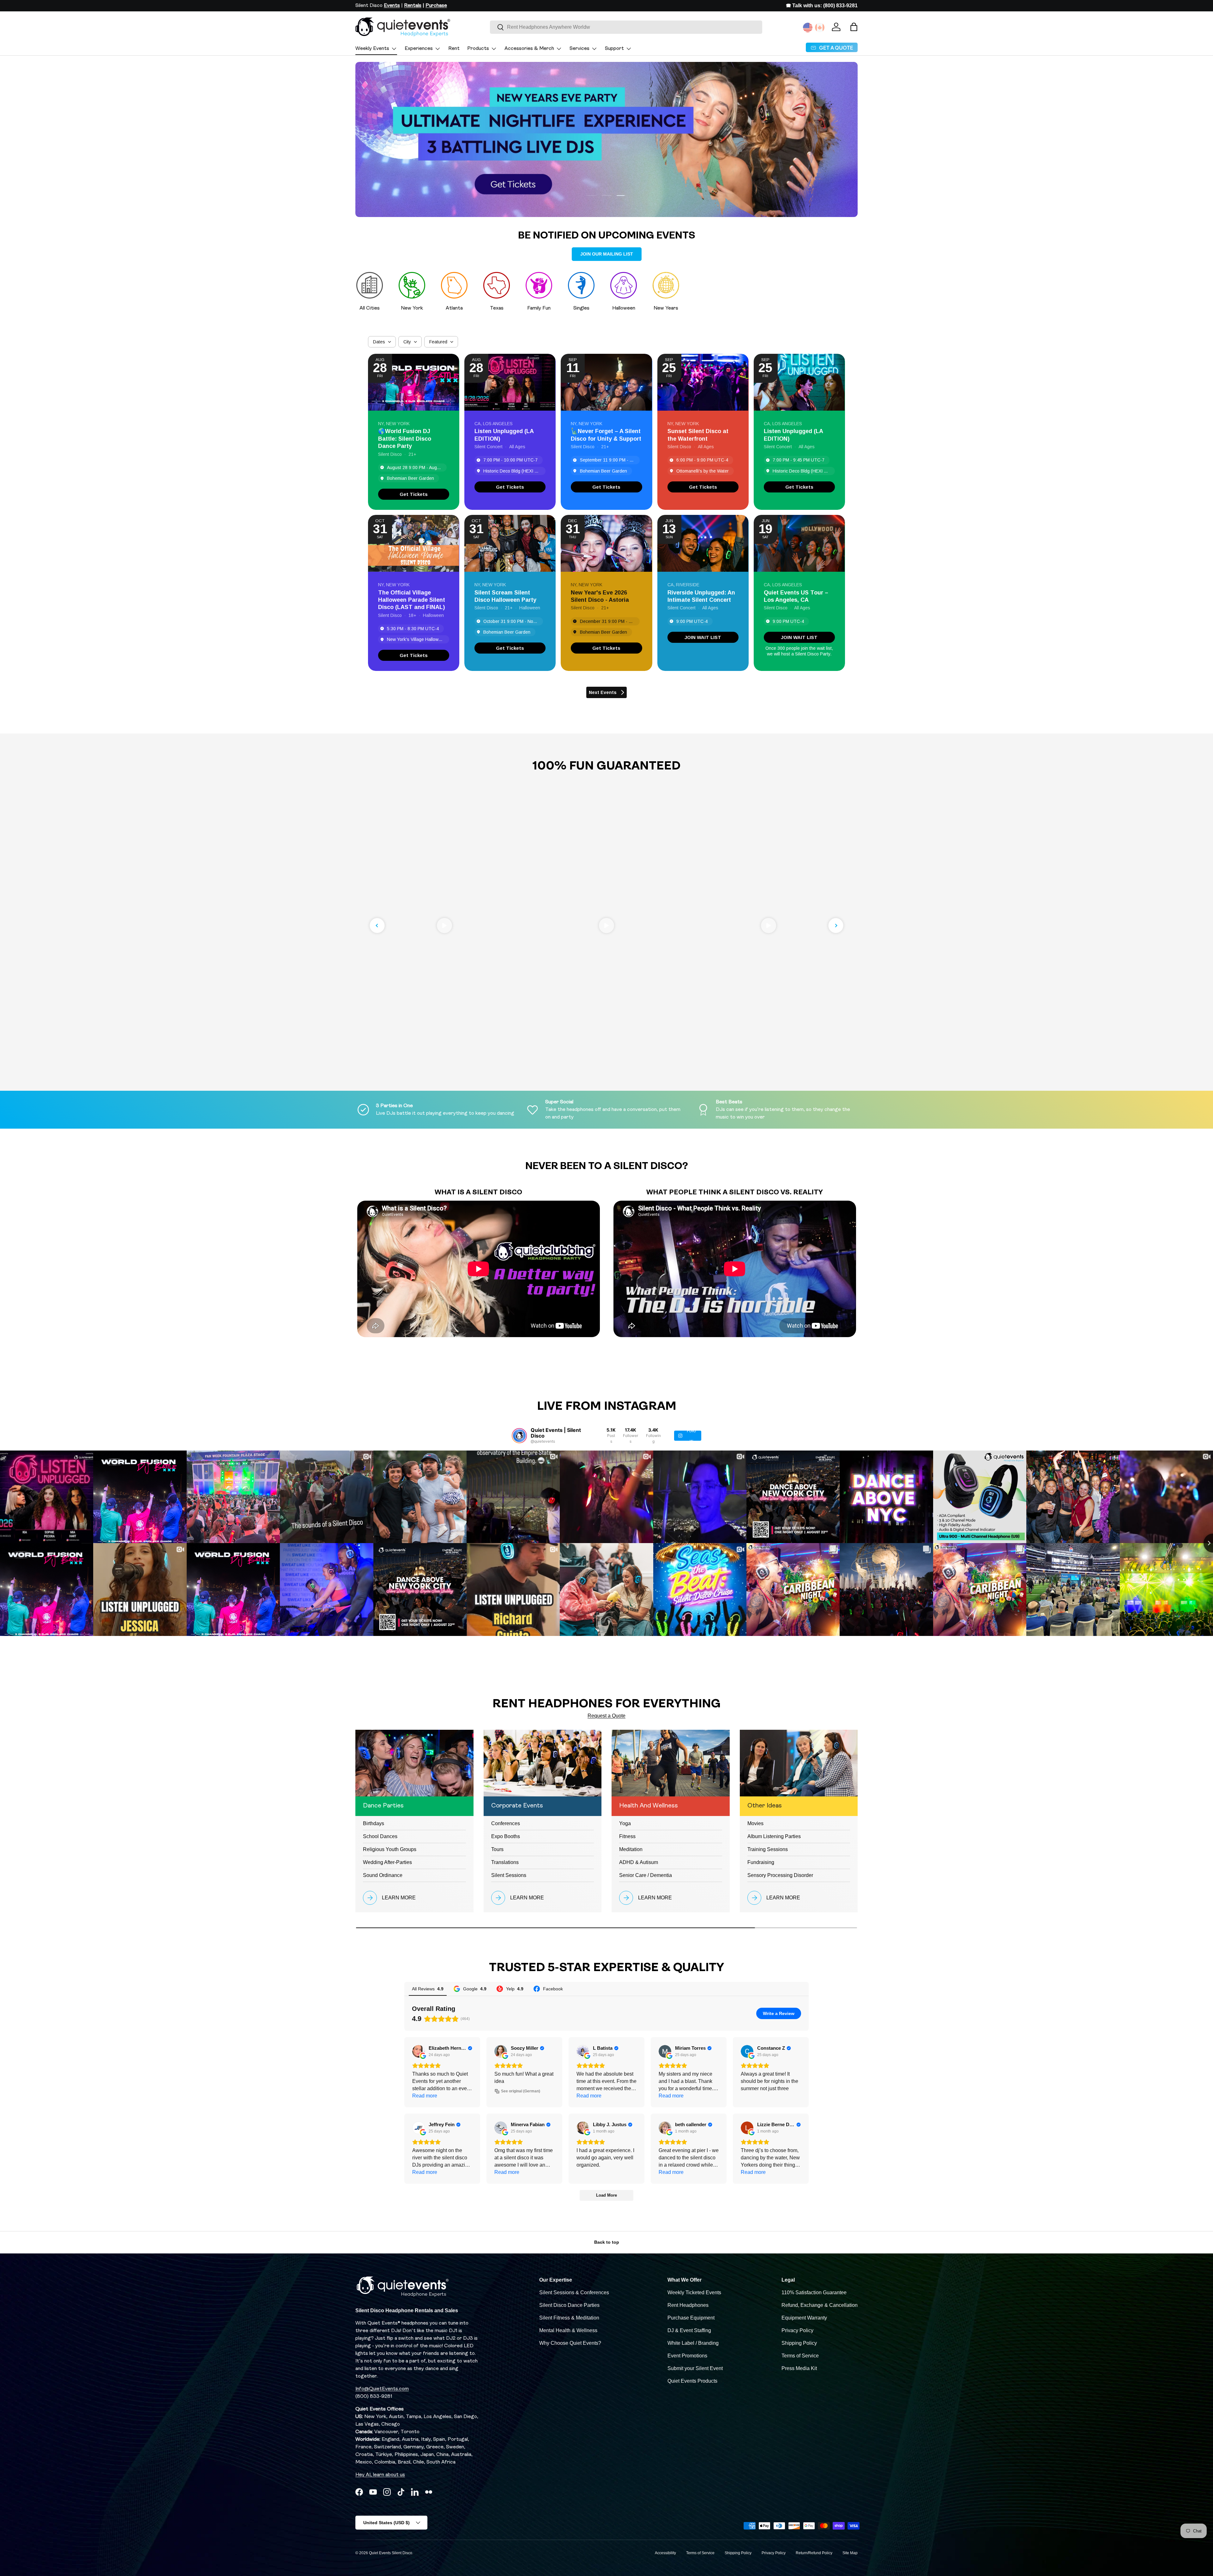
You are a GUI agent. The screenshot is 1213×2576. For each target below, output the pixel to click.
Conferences (506, 1823)
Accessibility (665, 2553)
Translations (505, 1862)
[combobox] (626, 27)
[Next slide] (836, 926)
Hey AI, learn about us (380, 2475)
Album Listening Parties (774, 1836)
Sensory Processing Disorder (780, 1875)
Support (614, 49)
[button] (854, 27)
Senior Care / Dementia (646, 1875)
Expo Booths (506, 1836)
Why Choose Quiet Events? (570, 2343)
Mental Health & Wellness (568, 2330)
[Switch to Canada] (820, 27)
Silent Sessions (509, 1875)
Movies (755, 1823)
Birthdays (374, 1823)
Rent (454, 49)
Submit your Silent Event (695, 2368)
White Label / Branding (693, 2343)
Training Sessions (768, 1849)
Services (579, 49)
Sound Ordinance (383, 1875)
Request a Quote (606, 1716)
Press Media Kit (799, 2368)
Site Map (850, 2553)
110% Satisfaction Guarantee (814, 2292)
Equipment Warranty (804, 2318)
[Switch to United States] (808, 27)
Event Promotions (687, 2356)
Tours (497, 1849)
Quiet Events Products (692, 2381)
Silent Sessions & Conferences (574, 2292)
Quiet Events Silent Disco (391, 2553)
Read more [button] (425, 2096)
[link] (414, 494)
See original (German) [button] (521, 2091)
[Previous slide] (377, 926)
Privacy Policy (797, 2330)
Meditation (631, 1849)
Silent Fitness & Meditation (569, 2318)
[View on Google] (419, 2051)
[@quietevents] (519, 1436)
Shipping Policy (799, 2343)
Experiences (419, 49)
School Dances (380, 1836)
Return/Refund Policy (814, 2553)
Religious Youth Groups (390, 1849)
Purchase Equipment (691, 2318)
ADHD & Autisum (639, 1862)
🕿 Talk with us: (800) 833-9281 (822, 6)
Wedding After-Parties (387, 1862)
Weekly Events (372, 49)
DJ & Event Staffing (689, 2330)
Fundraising (761, 1862)
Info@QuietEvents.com (382, 2389)
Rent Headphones (688, 2305)
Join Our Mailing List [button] (607, 254)
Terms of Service (800, 2356)
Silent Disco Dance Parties (569, 2305)
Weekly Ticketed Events (694, 2292)
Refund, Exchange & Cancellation (820, 2305)
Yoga (625, 1823)
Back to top (607, 2242)
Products (478, 49)
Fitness (627, 1836)
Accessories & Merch (529, 49)
